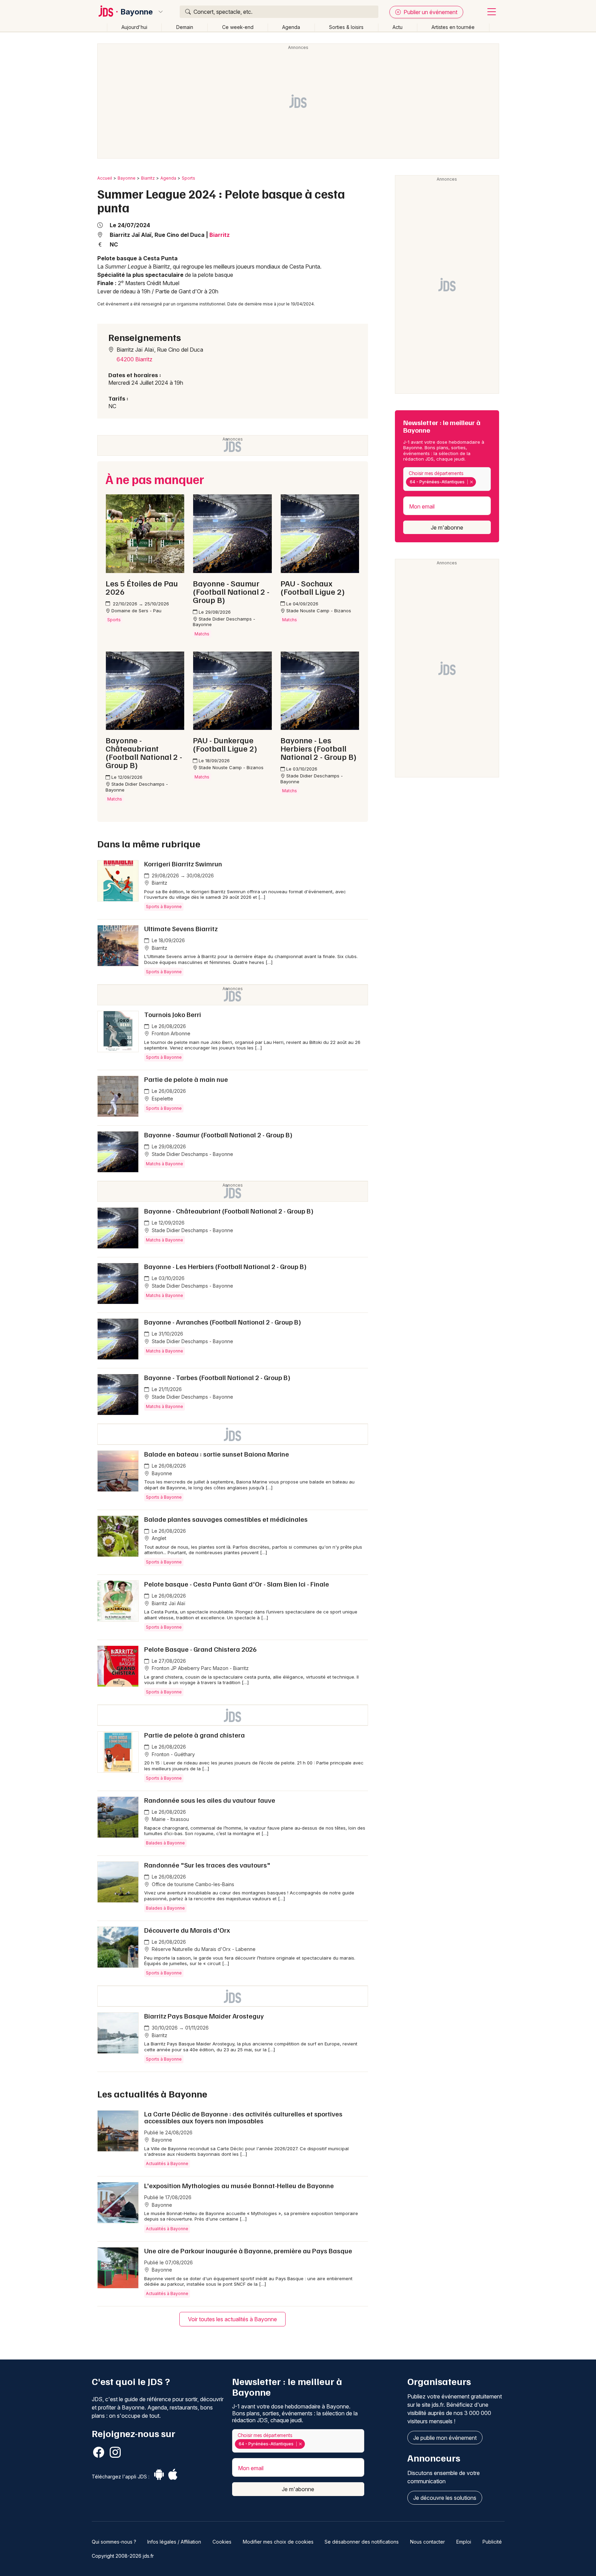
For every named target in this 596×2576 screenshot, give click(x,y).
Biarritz (148, 178)
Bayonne (137, 12)
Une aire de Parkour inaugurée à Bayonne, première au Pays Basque (248, 2251)
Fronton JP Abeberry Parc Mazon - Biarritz (200, 1668)
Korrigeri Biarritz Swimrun (183, 864)
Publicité (492, 2542)
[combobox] (447, 479)
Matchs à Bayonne (165, 1164)
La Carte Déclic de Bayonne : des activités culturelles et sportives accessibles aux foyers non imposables (243, 2117)
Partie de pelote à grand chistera (195, 1735)
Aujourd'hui (134, 27)
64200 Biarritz (135, 359)
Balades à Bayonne (165, 1843)
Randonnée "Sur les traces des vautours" (207, 1865)
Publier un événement (430, 12)
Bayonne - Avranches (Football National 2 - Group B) (223, 1322)
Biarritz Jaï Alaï (168, 1603)
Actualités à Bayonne (167, 2164)
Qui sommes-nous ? (114, 2542)
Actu (398, 27)
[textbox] (479, 482)
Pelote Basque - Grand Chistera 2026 (200, 1649)
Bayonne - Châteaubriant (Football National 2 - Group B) (229, 1211)
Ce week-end (238, 27)
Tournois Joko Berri (173, 1014)
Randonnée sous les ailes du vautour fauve (210, 1800)
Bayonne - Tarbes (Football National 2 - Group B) (217, 1377)
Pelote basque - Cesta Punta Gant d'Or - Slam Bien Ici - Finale (237, 1584)
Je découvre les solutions (445, 2498)
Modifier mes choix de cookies (278, 2542)
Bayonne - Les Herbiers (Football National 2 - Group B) (225, 1266)
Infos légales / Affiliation (174, 2542)
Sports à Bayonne (164, 907)
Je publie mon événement (445, 2438)
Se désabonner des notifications (362, 2542)
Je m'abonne (447, 527)
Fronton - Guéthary (173, 1754)
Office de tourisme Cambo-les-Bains (192, 1884)
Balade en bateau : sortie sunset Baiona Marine (217, 1454)
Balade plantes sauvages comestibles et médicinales (226, 1519)
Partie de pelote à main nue (186, 1079)
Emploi (464, 2542)
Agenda (291, 27)
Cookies (222, 2542)
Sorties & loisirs (346, 27)
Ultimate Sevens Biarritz (181, 928)
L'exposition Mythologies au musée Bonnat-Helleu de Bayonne (239, 2185)
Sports (188, 178)
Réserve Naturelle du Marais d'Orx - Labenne (203, 1949)
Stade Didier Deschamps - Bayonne (192, 1154)
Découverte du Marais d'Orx (187, 1930)
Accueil (105, 178)
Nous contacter (428, 2542)
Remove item (471, 482)
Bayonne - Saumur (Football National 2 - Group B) (218, 1135)
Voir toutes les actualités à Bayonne (232, 2319)
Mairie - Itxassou (170, 1819)
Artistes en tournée (453, 27)
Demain (185, 27)
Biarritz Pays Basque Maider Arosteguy (204, 2016)
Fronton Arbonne (170, 1033)
